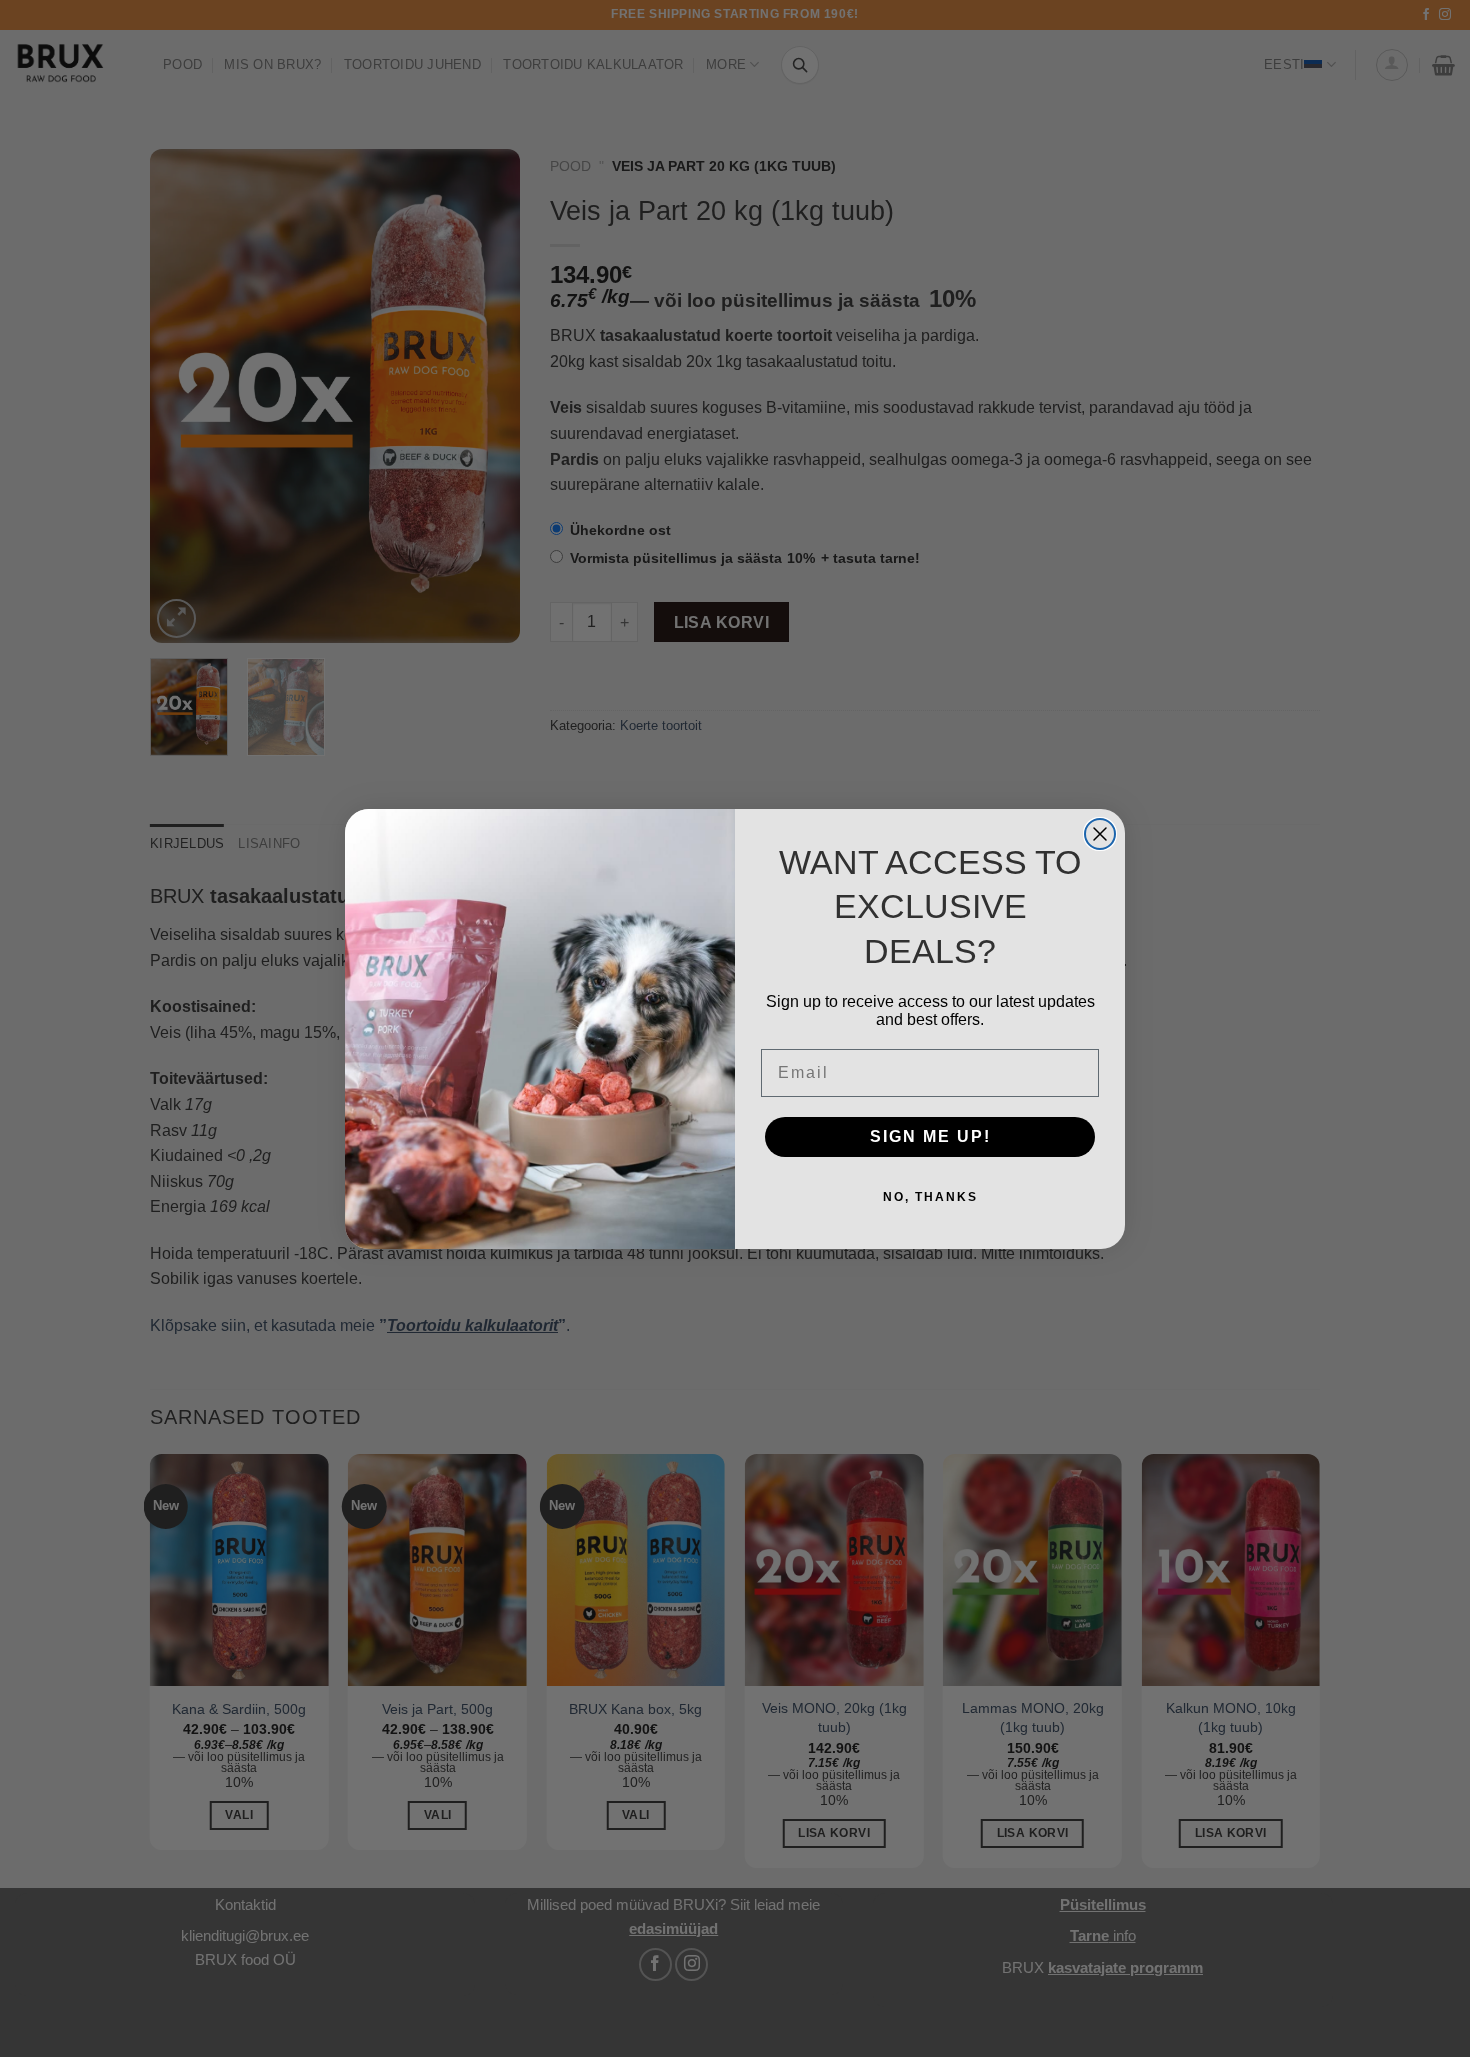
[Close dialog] (1100, 834)
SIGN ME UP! (930, 1136)
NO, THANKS (930, 1197)
